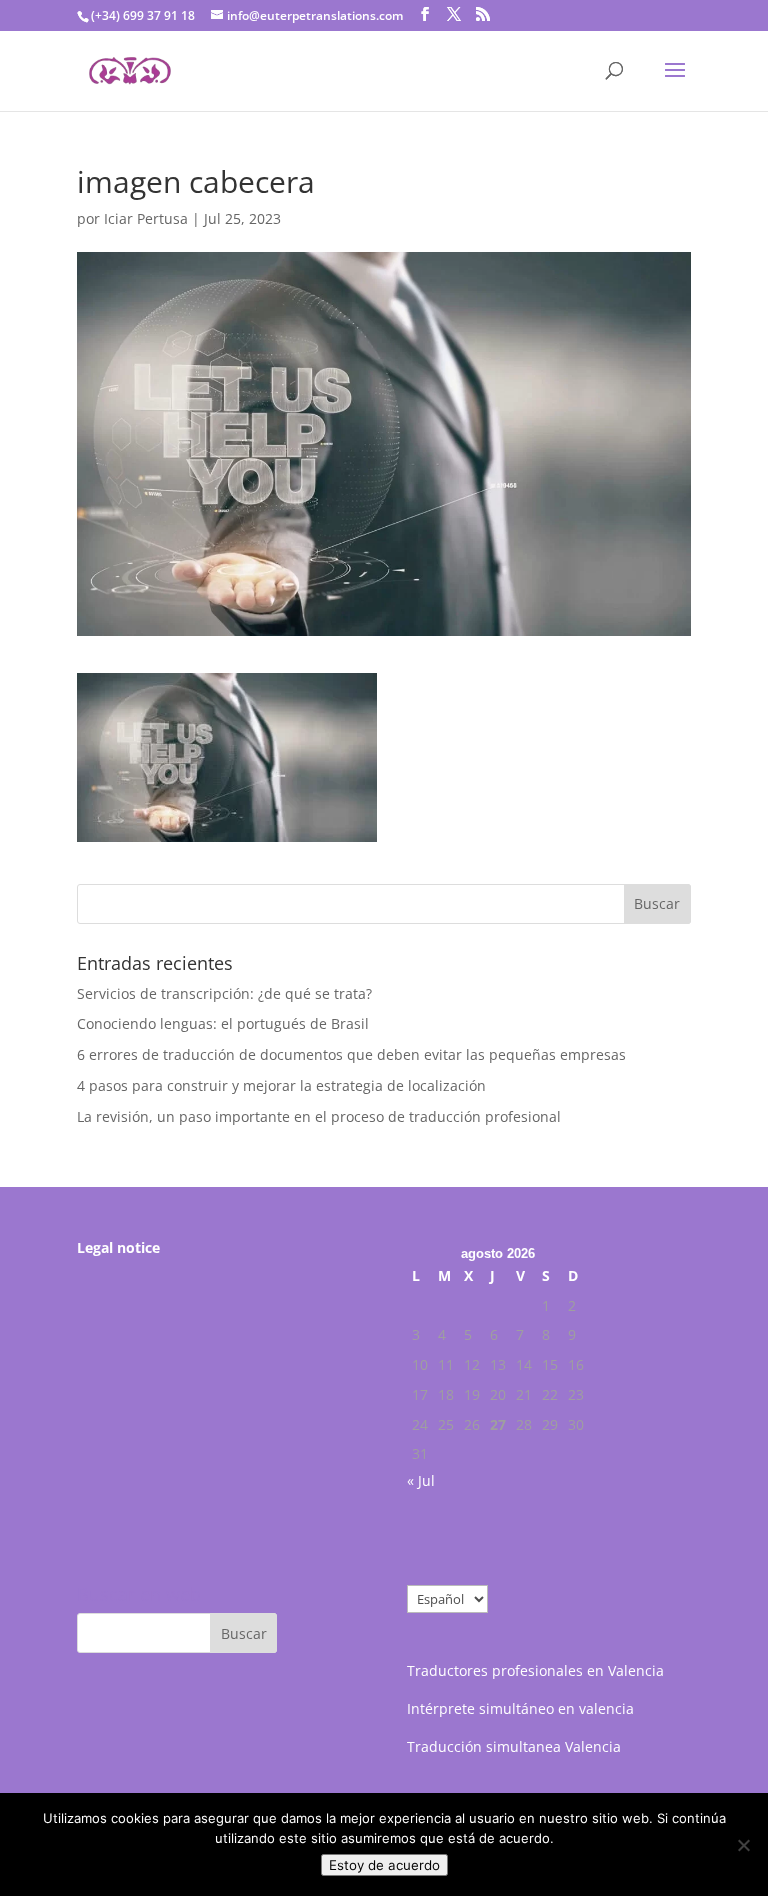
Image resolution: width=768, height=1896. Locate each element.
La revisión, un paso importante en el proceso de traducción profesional (319, 1116)
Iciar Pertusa (146, 218)
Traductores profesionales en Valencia (535, 1670)
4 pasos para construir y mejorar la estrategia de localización (281, 1085)
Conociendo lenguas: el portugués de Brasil (223, 1023)
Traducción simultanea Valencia (514, 1746)
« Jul (421, 1480)
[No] (743, 1845)
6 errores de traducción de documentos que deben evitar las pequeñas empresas (351, 1054)
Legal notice (118, 1247)
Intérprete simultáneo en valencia (520, 1708)
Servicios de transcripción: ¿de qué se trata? (224, 993)
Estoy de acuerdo (384, 1865)
